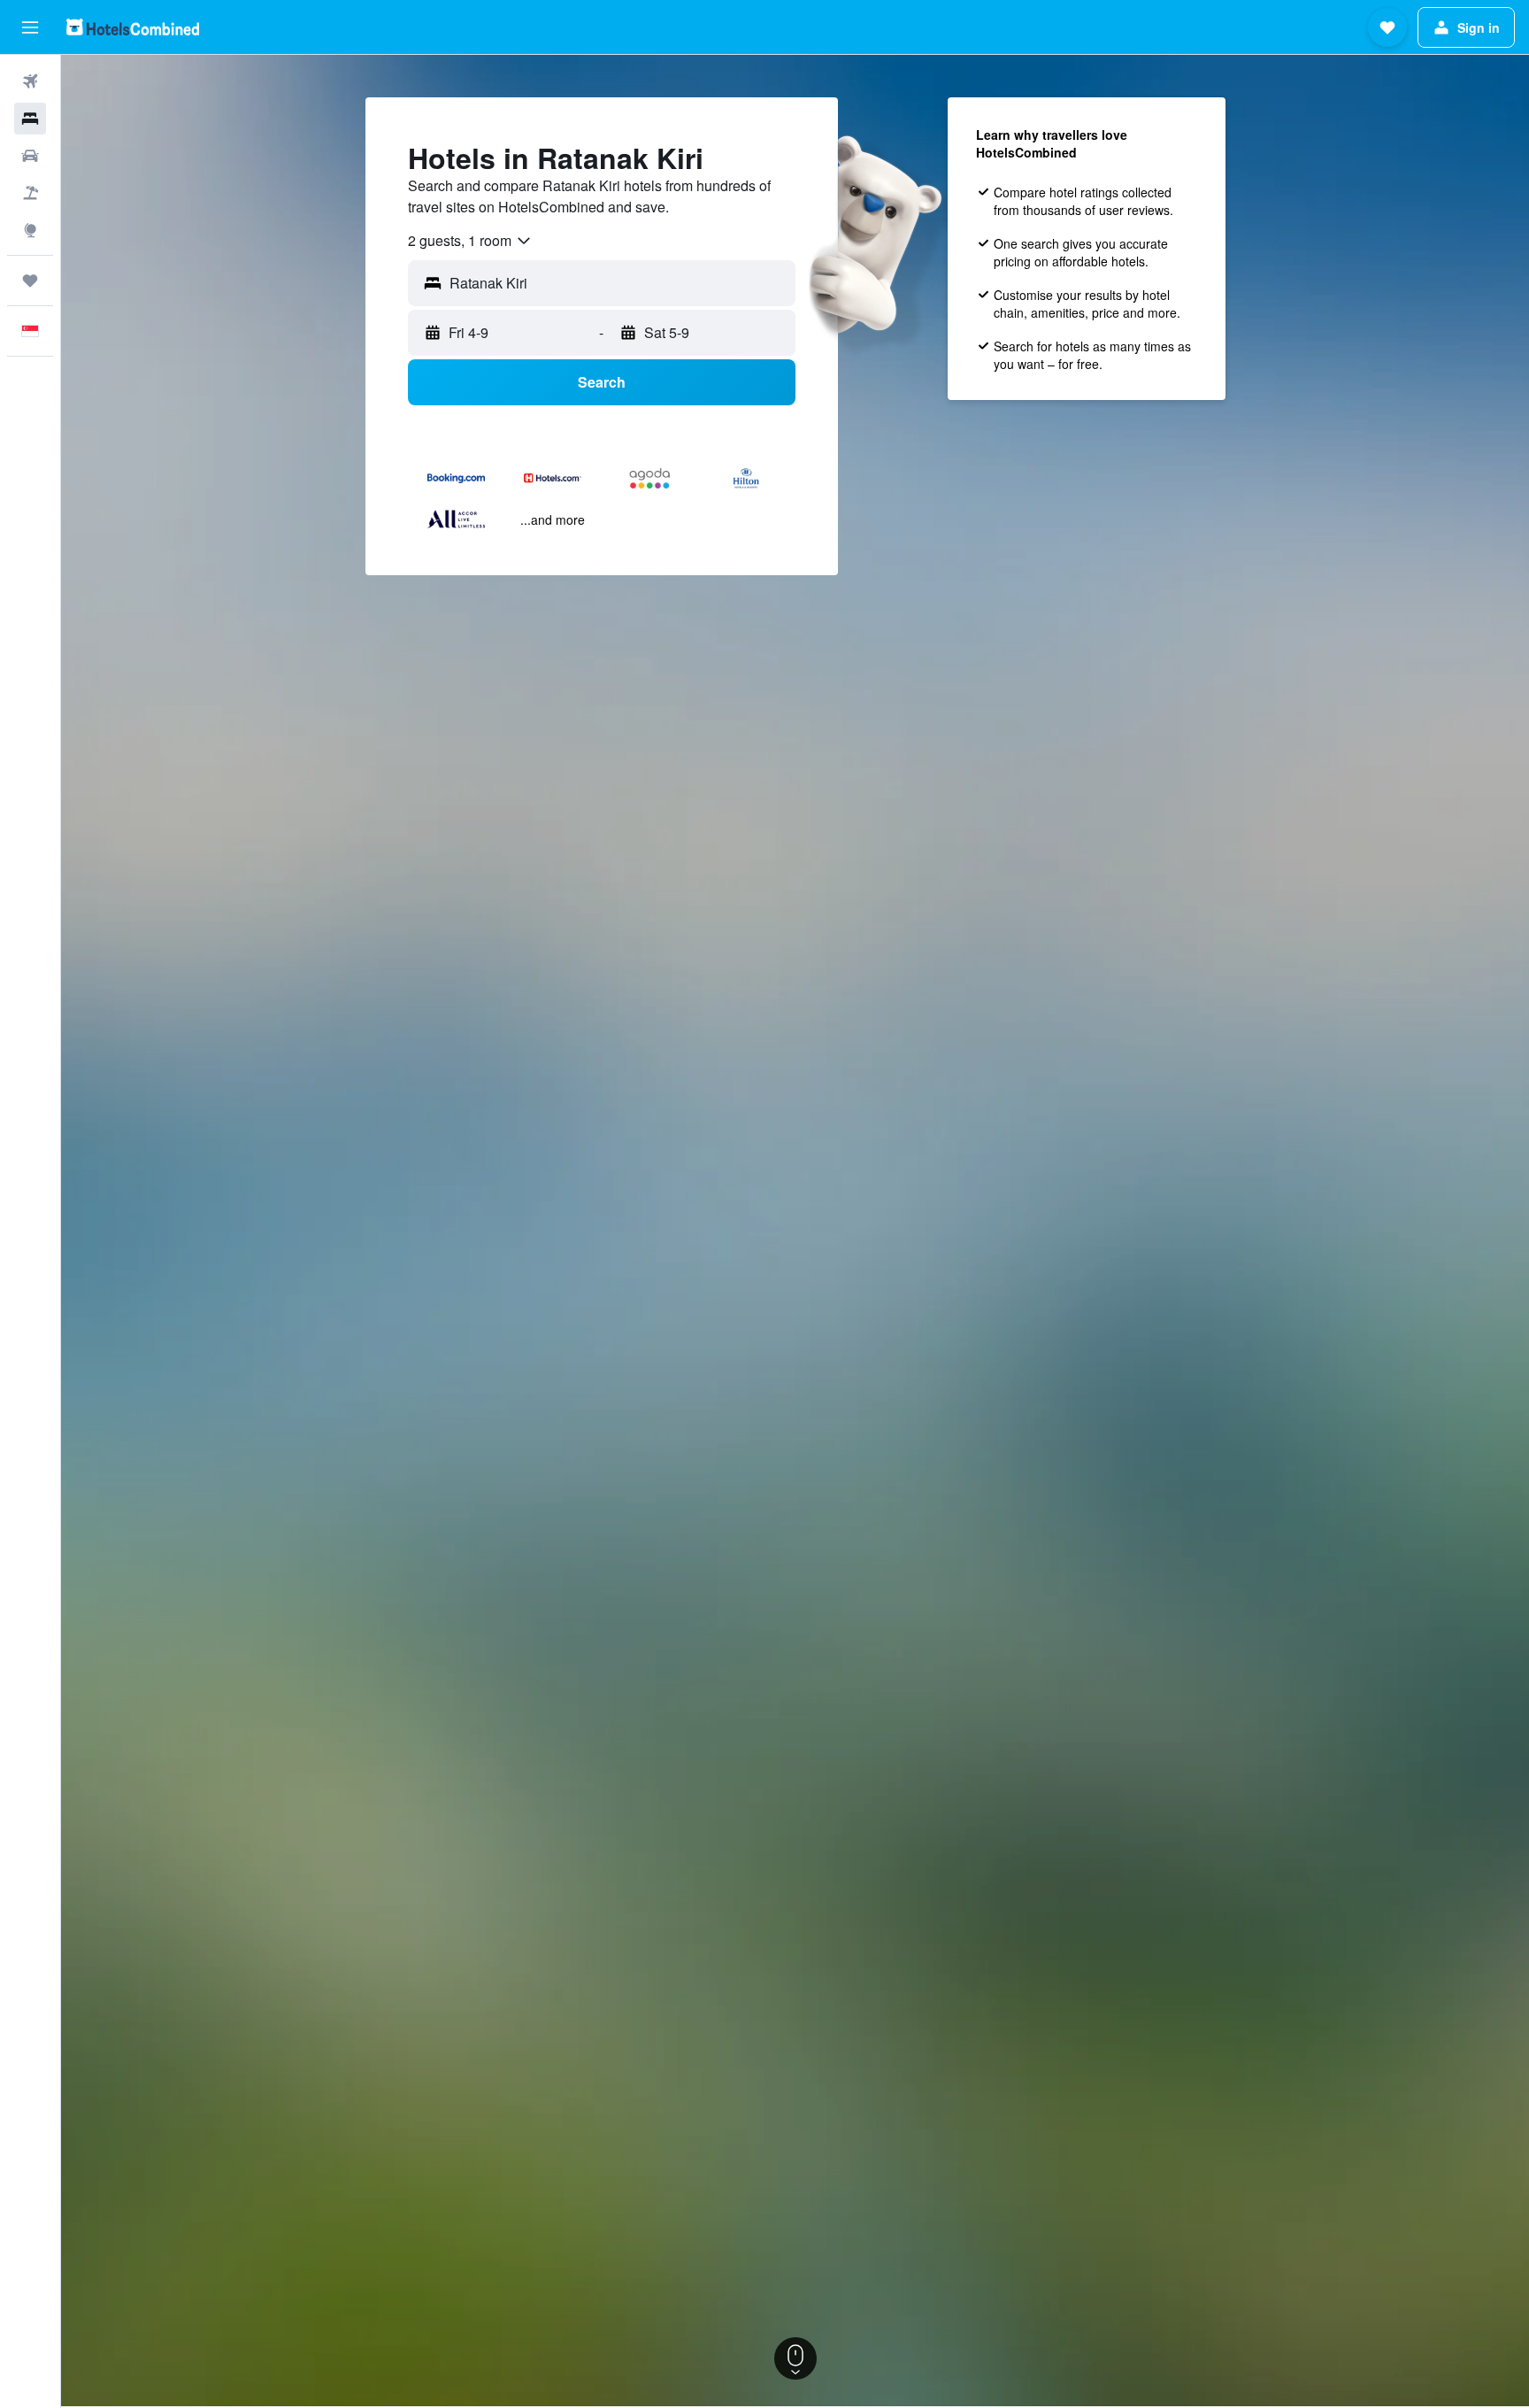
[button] (30, 27)
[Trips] (30, 281)
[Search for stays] (30, 119)
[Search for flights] (30, 81)
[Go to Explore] (30, 230)
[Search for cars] (30, 156)
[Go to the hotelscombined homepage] (133, 27)
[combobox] (470, 241)
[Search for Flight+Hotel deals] (30, 193)
